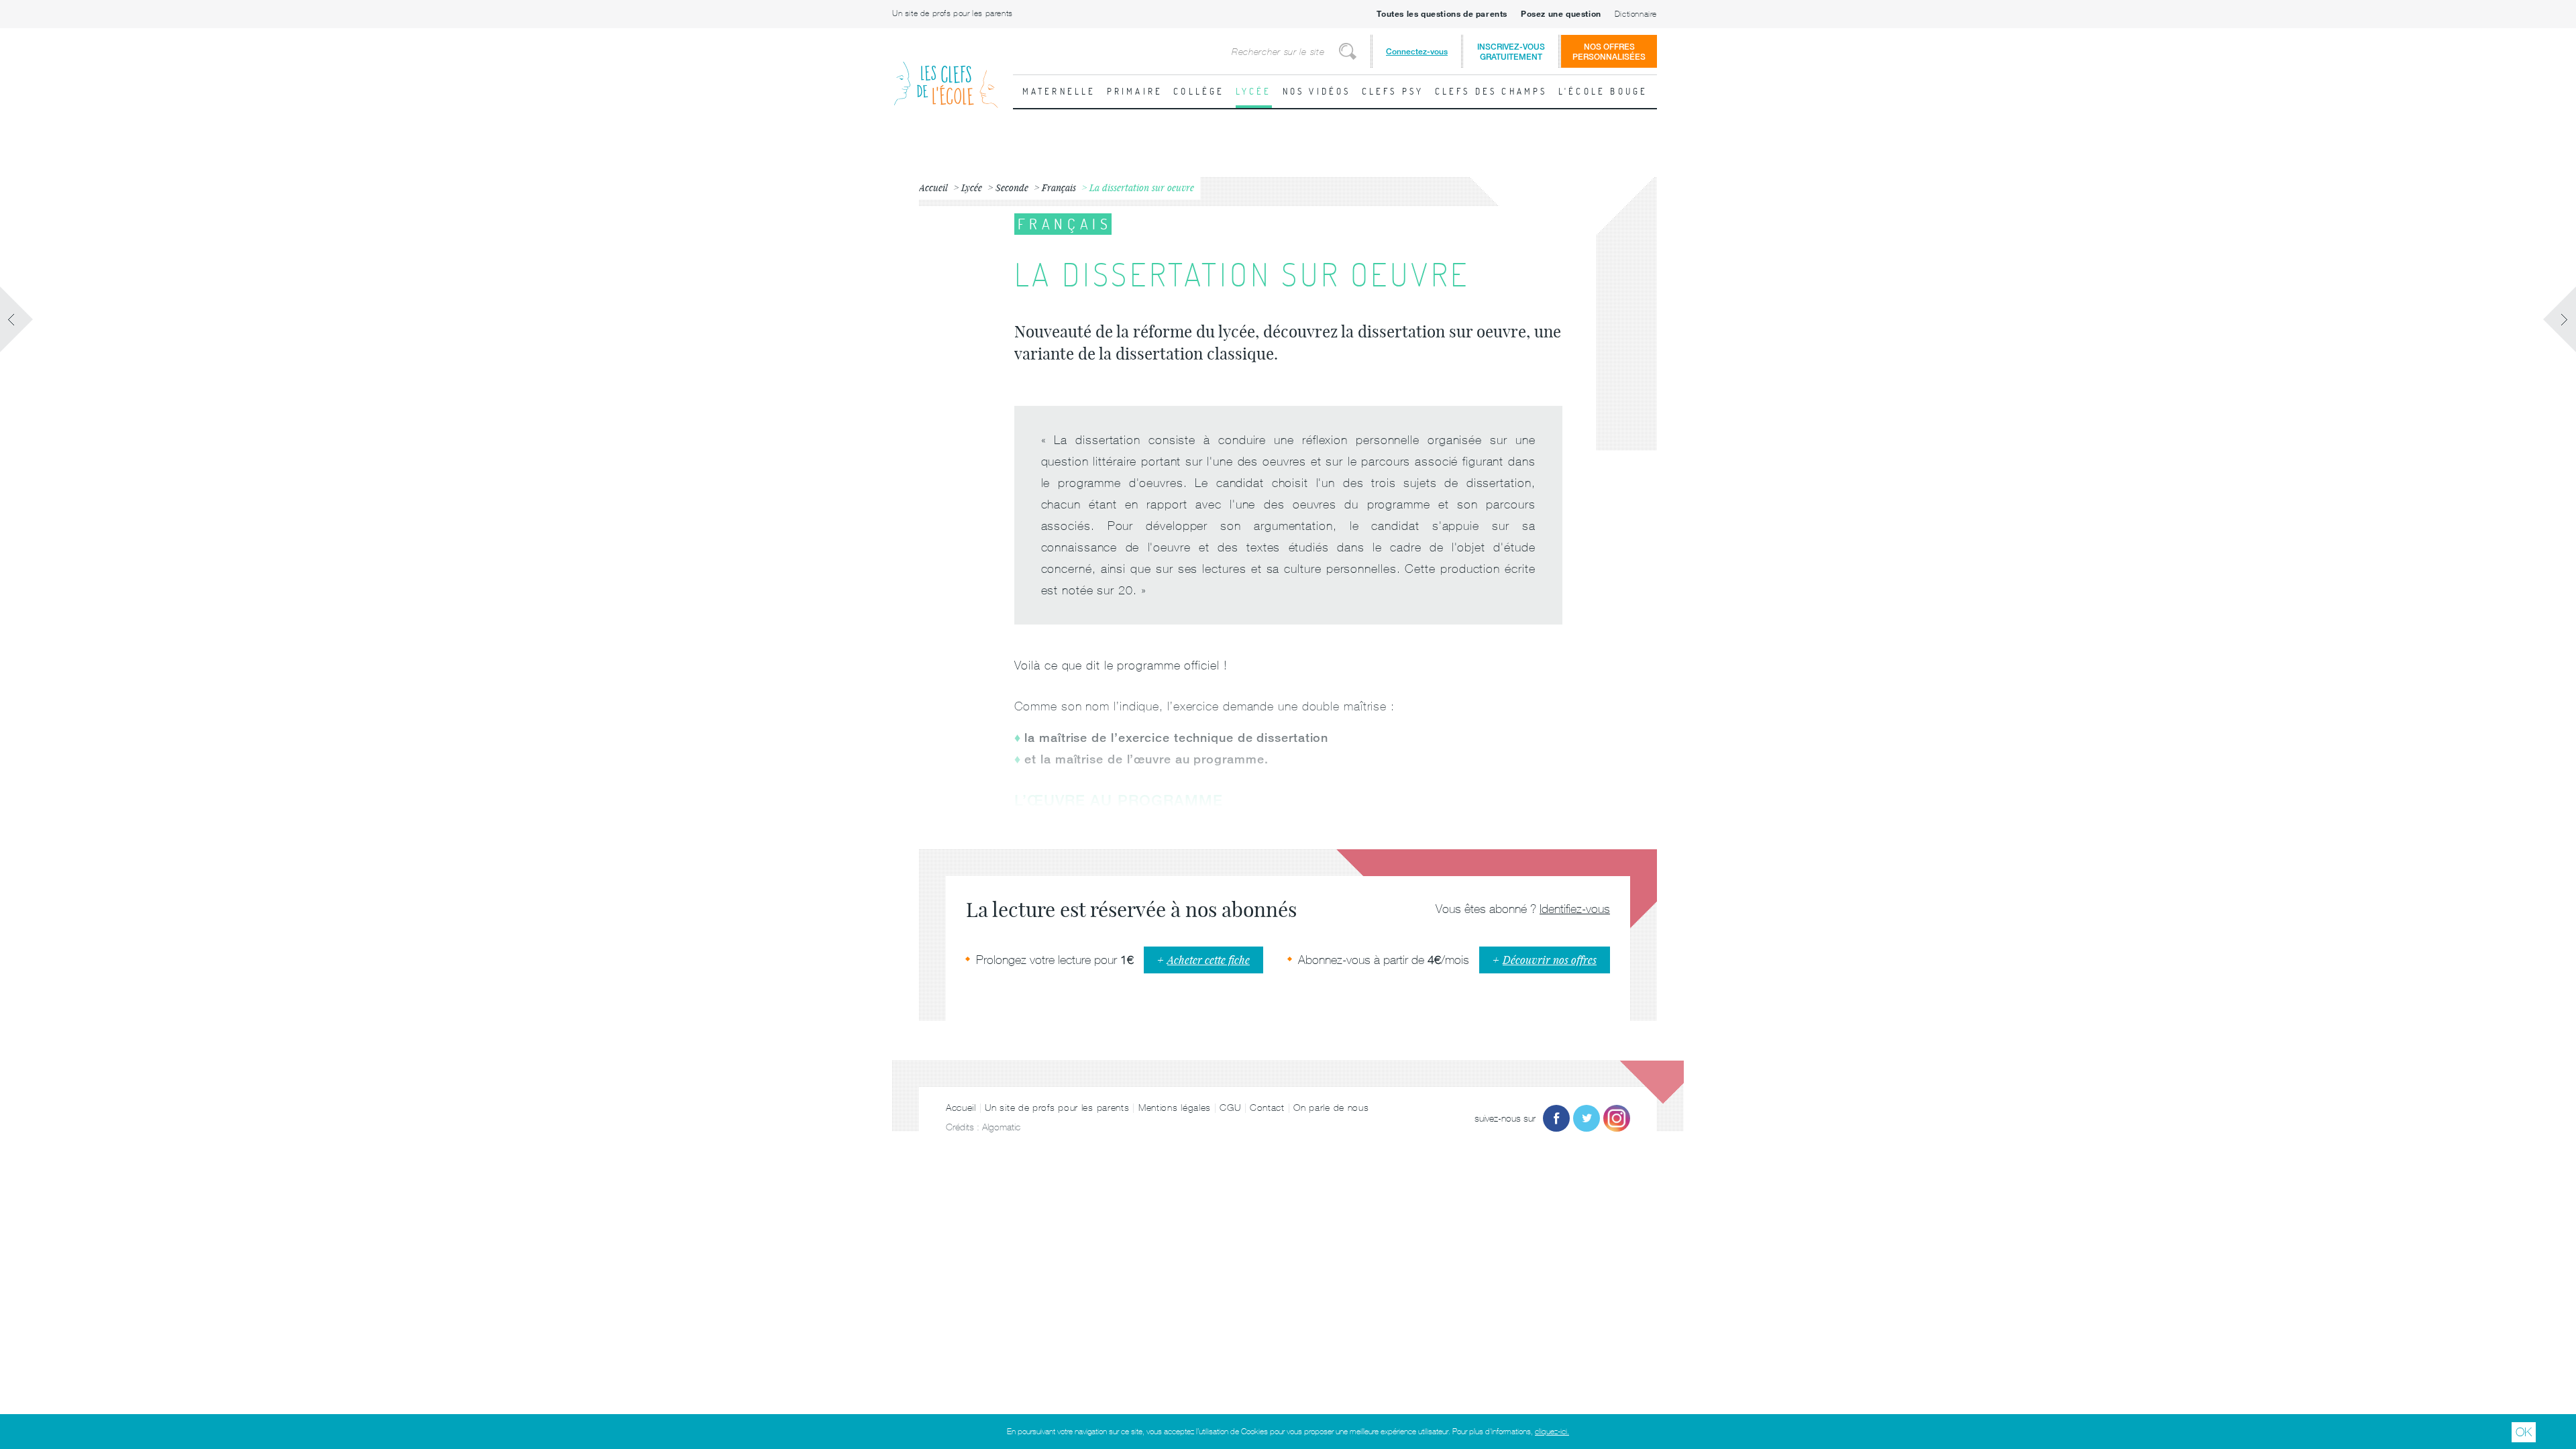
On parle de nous (1331, 1108)
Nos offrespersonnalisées (1609, 52)
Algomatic (1001, 1127)
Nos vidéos (1317, 91)
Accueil (961, 1108)
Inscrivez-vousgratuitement (1511, 52)
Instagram (1617, 1118)
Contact (1267, 1108)
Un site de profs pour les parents (953, 13)
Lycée (1254, 91)
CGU (1230, 1108)
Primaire (1135, 91)
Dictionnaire (1636, 14)
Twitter (1587, 1118)
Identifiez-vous (1575, 909)
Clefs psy (1393, 91)
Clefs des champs (1491, 91)
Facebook (1556, 1118)
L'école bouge (1603, 91)
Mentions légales (1175, 1108)
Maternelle (1059, 91)
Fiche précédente (17, 319)
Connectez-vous (1417, 51)
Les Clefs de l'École (946, 74)
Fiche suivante (2559, 319)
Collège (1199, 91)
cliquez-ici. (1552, 1432)
